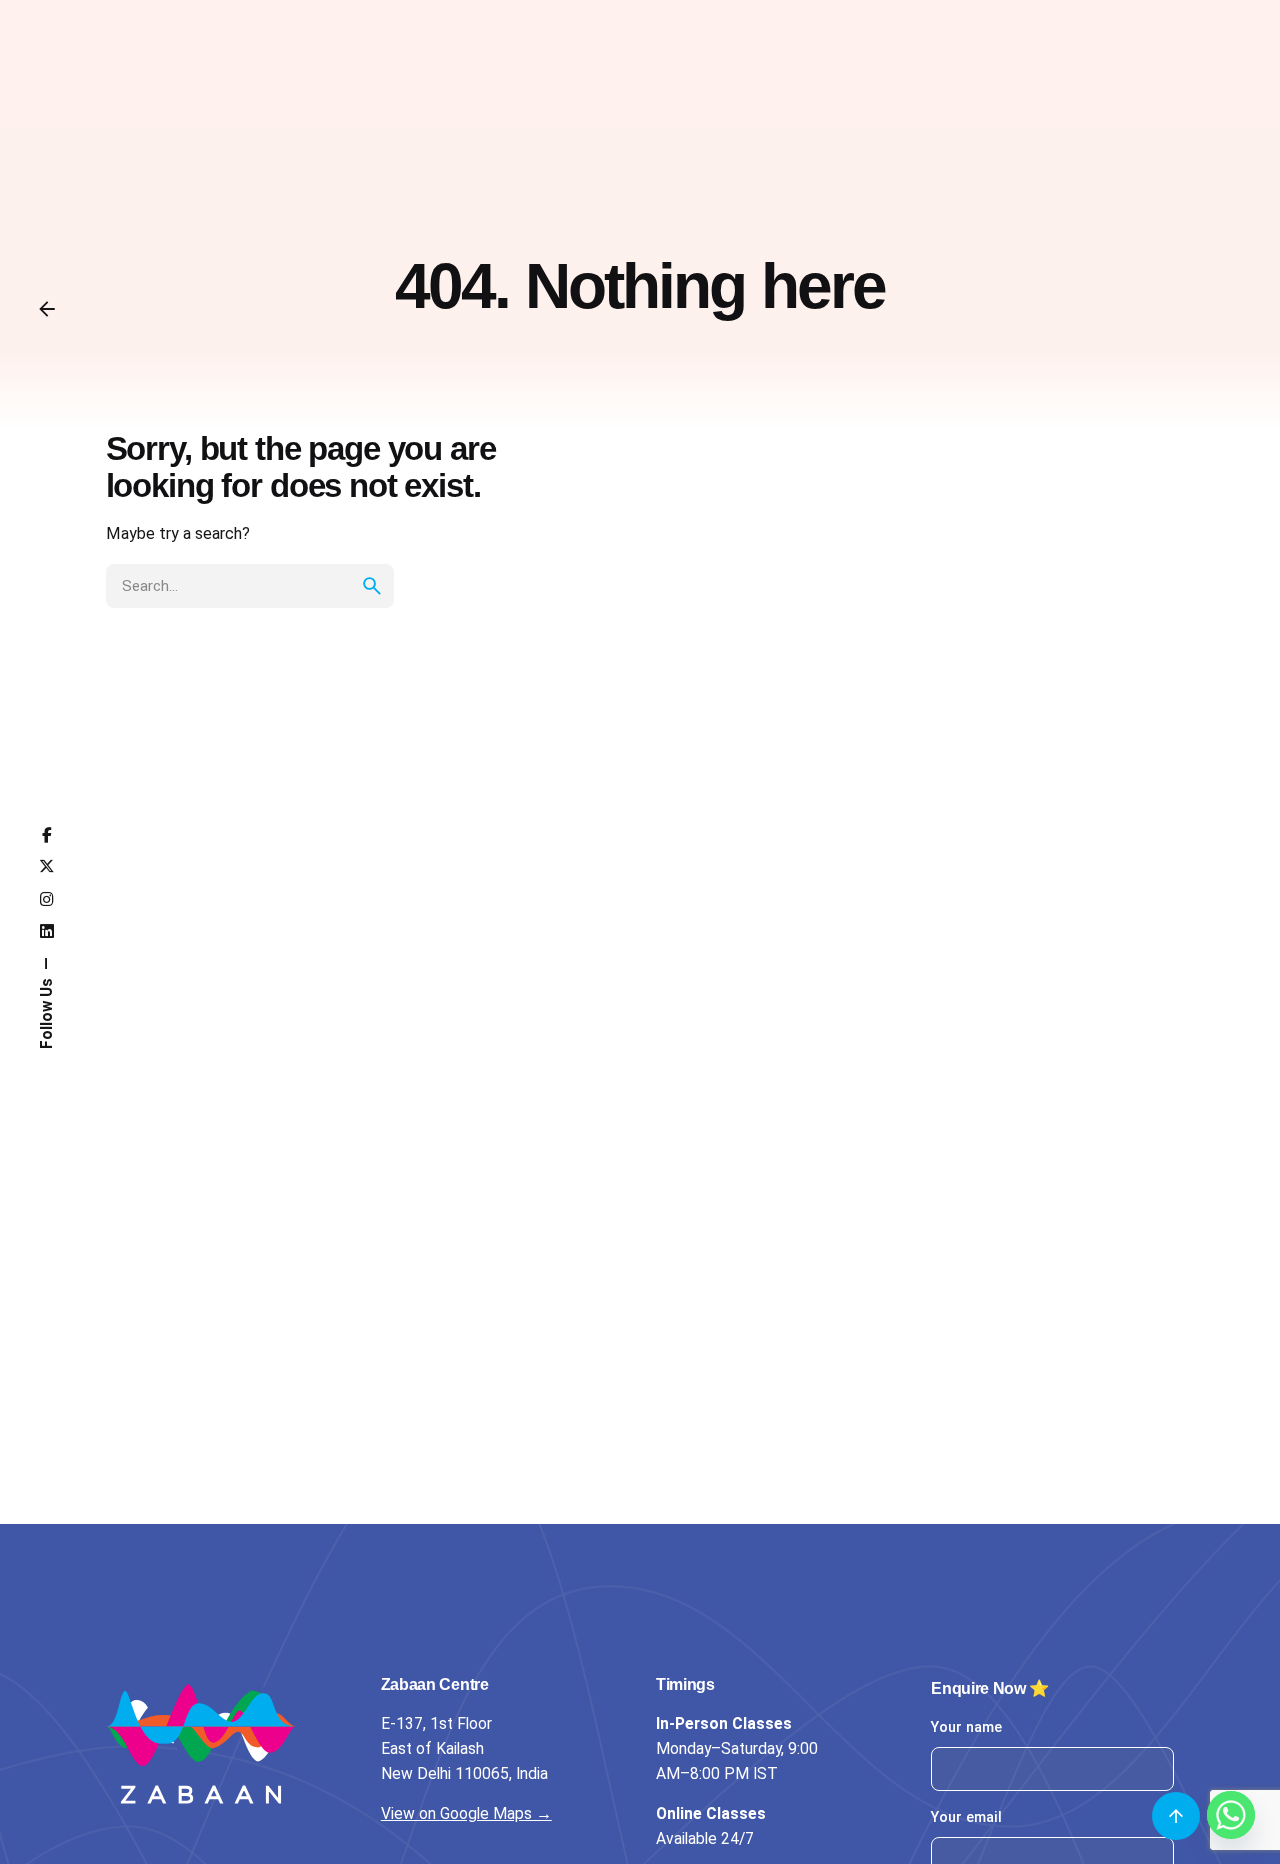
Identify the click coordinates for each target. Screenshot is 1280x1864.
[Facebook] (47, 836)
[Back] (47, 309)
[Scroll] (1176, 1816)
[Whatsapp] (1231, 1815)
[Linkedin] (47, 932)
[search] (372, 586)
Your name (966, 1727)
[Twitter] (47, 867)
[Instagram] (47, 900)
